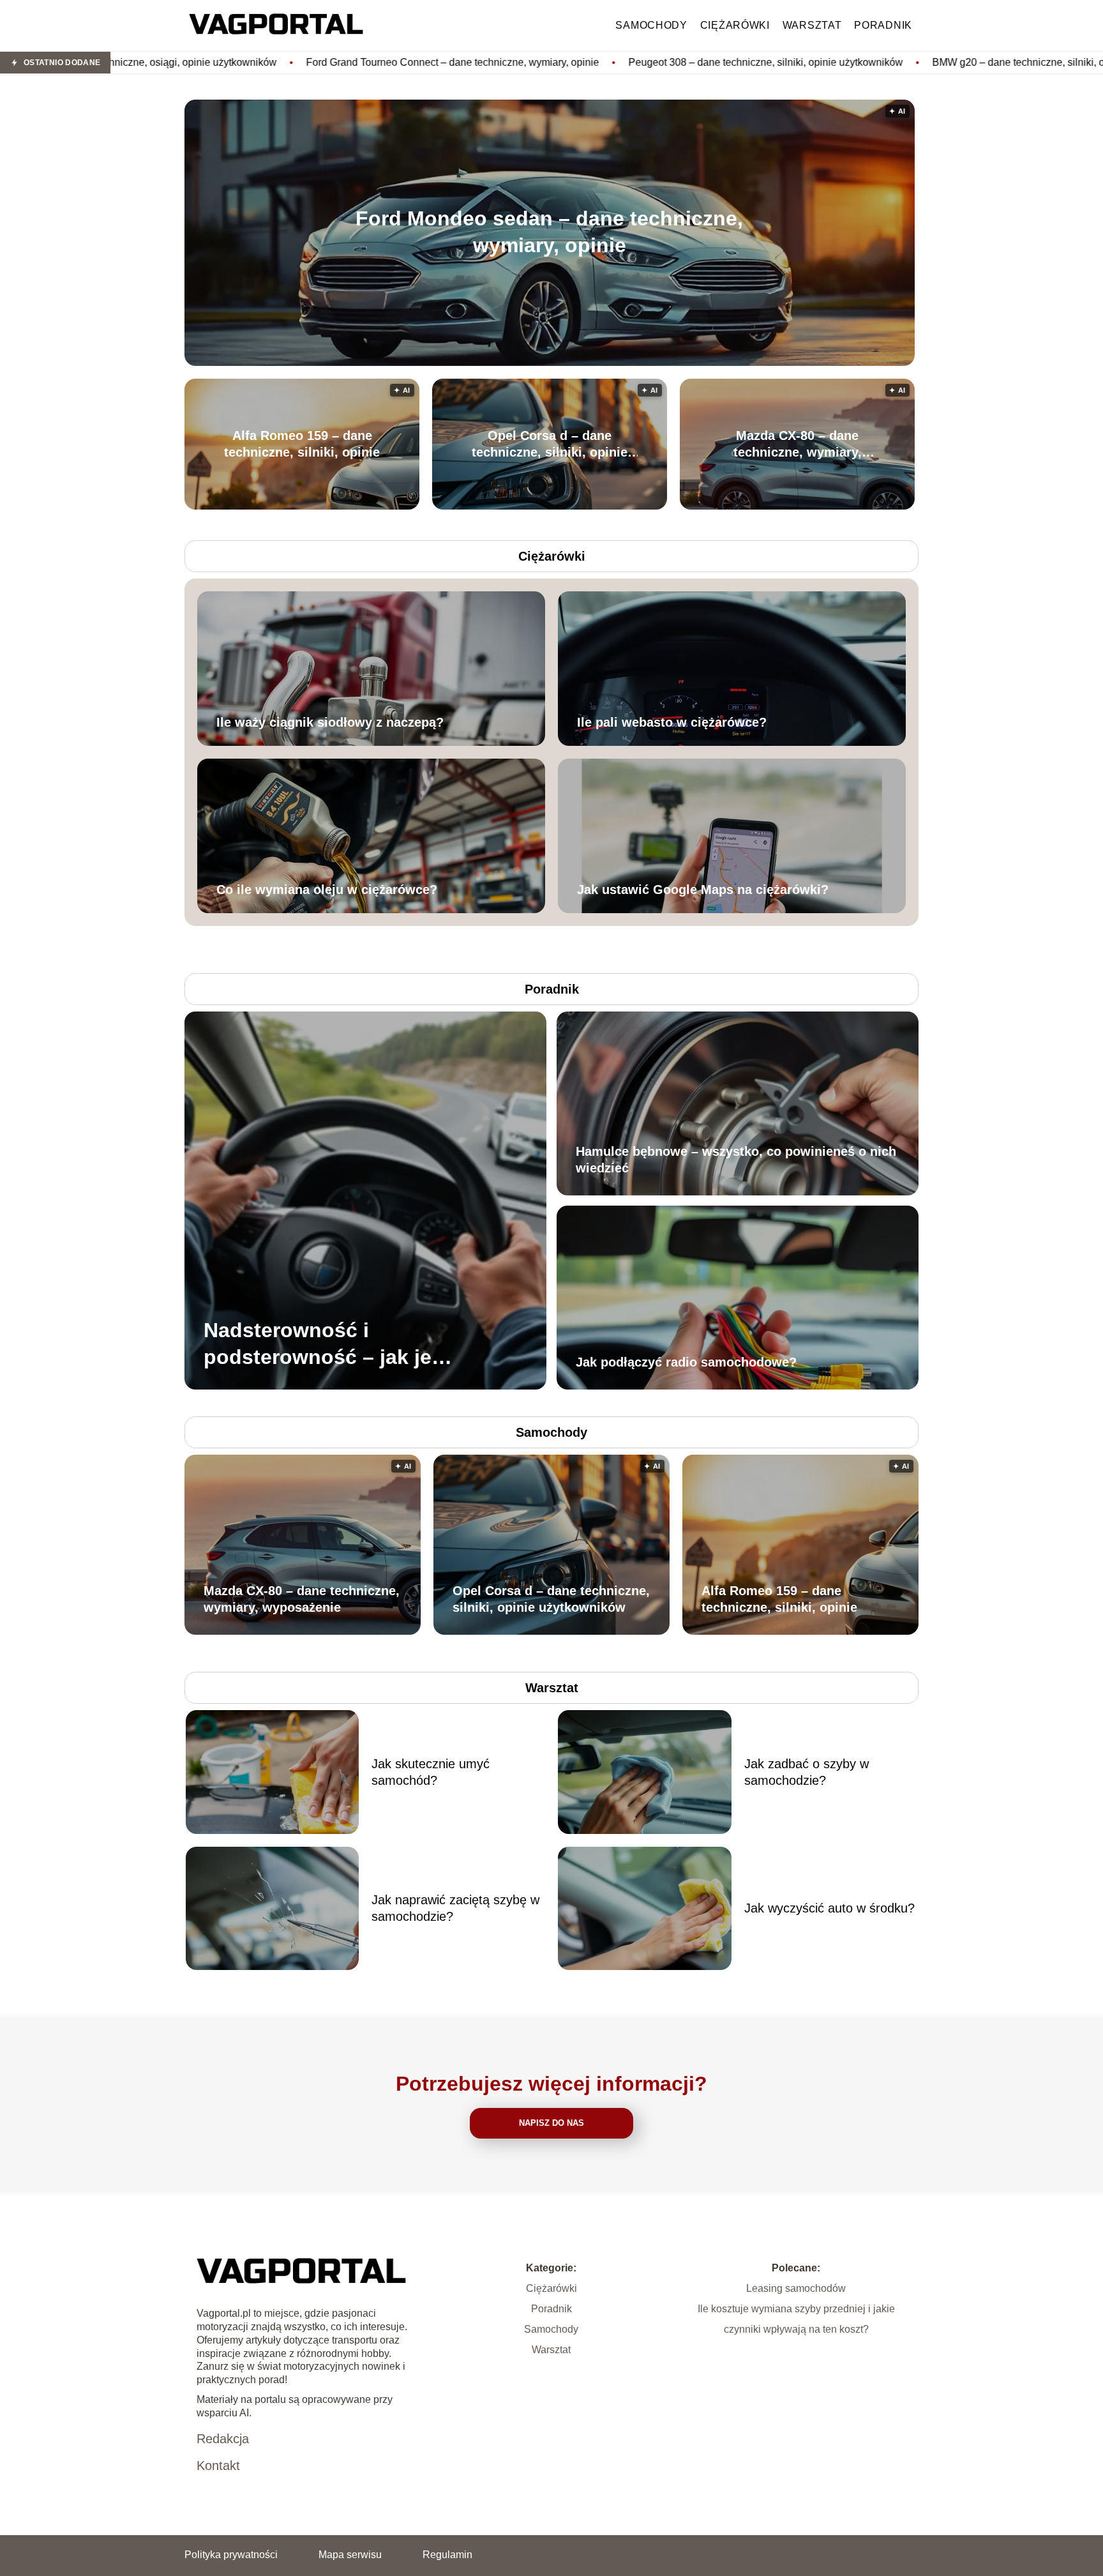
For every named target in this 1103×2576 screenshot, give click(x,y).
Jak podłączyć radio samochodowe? (686, 1362)
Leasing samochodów (796, 2288)
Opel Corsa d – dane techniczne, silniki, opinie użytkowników (550, 444)
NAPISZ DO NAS (551, 2123)
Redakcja (223, 2439)
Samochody (651, 25)
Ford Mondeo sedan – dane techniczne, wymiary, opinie (549, 232)
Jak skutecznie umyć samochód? (431, 1772)
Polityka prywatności (231, 2555)
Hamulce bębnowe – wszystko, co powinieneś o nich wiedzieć (736, 1160)
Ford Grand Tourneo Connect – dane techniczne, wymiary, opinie (271, 62)
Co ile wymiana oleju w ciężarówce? (327, 890)
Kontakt (218, 2466)
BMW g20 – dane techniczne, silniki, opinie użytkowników (881, 62)
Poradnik (883, 25)
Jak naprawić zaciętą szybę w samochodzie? (455, 1908)
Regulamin (447, 2555)
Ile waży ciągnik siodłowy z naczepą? (330, 722)
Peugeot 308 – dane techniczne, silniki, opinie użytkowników (584, 62)
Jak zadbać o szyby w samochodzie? (807, 1772)
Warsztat (812, 25)
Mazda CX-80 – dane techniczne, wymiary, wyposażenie (798, 444)
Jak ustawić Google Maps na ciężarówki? (703, 890)
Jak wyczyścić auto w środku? (829, 1908)
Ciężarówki (735, 25)
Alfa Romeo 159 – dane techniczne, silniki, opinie (302, 444)
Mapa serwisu (350, 2555)
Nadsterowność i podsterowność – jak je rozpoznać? (318, 1345)
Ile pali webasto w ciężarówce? (672, 722)
